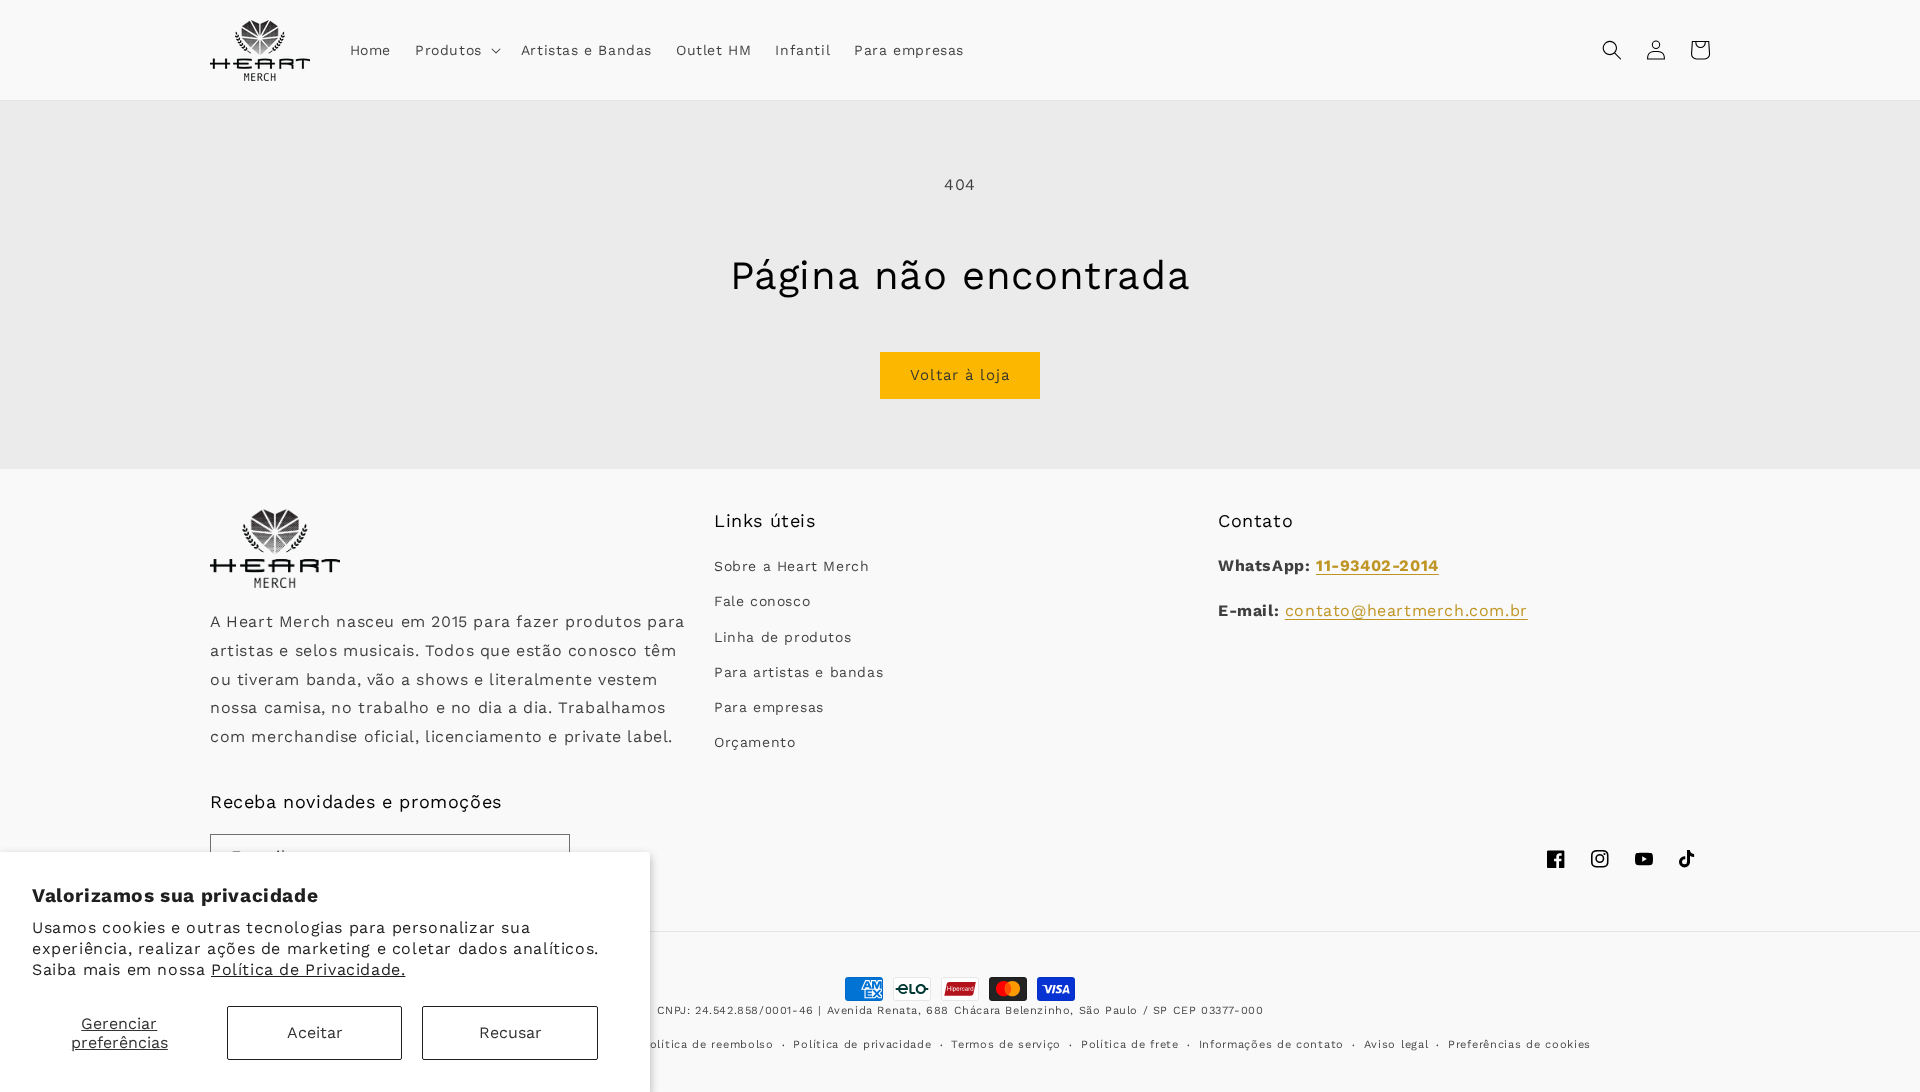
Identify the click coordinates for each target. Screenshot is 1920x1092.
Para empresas (769, 707)
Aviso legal (1396, 1044)
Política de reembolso (708, 1044)
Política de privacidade (862, 1044)
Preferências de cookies (1519, 1044)
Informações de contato (1271, 1044)
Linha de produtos (782, 637)
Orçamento (754, 742)
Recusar (510, 1032)
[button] (456, 50)
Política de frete (1130, 1044)
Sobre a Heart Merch (791, 566)
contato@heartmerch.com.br (1406, 610)
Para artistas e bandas (798, 672)
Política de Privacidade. (308, 969)
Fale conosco (762, 601)
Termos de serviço (1006, 1044)
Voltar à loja (960, 375)
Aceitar (315, 1032)
